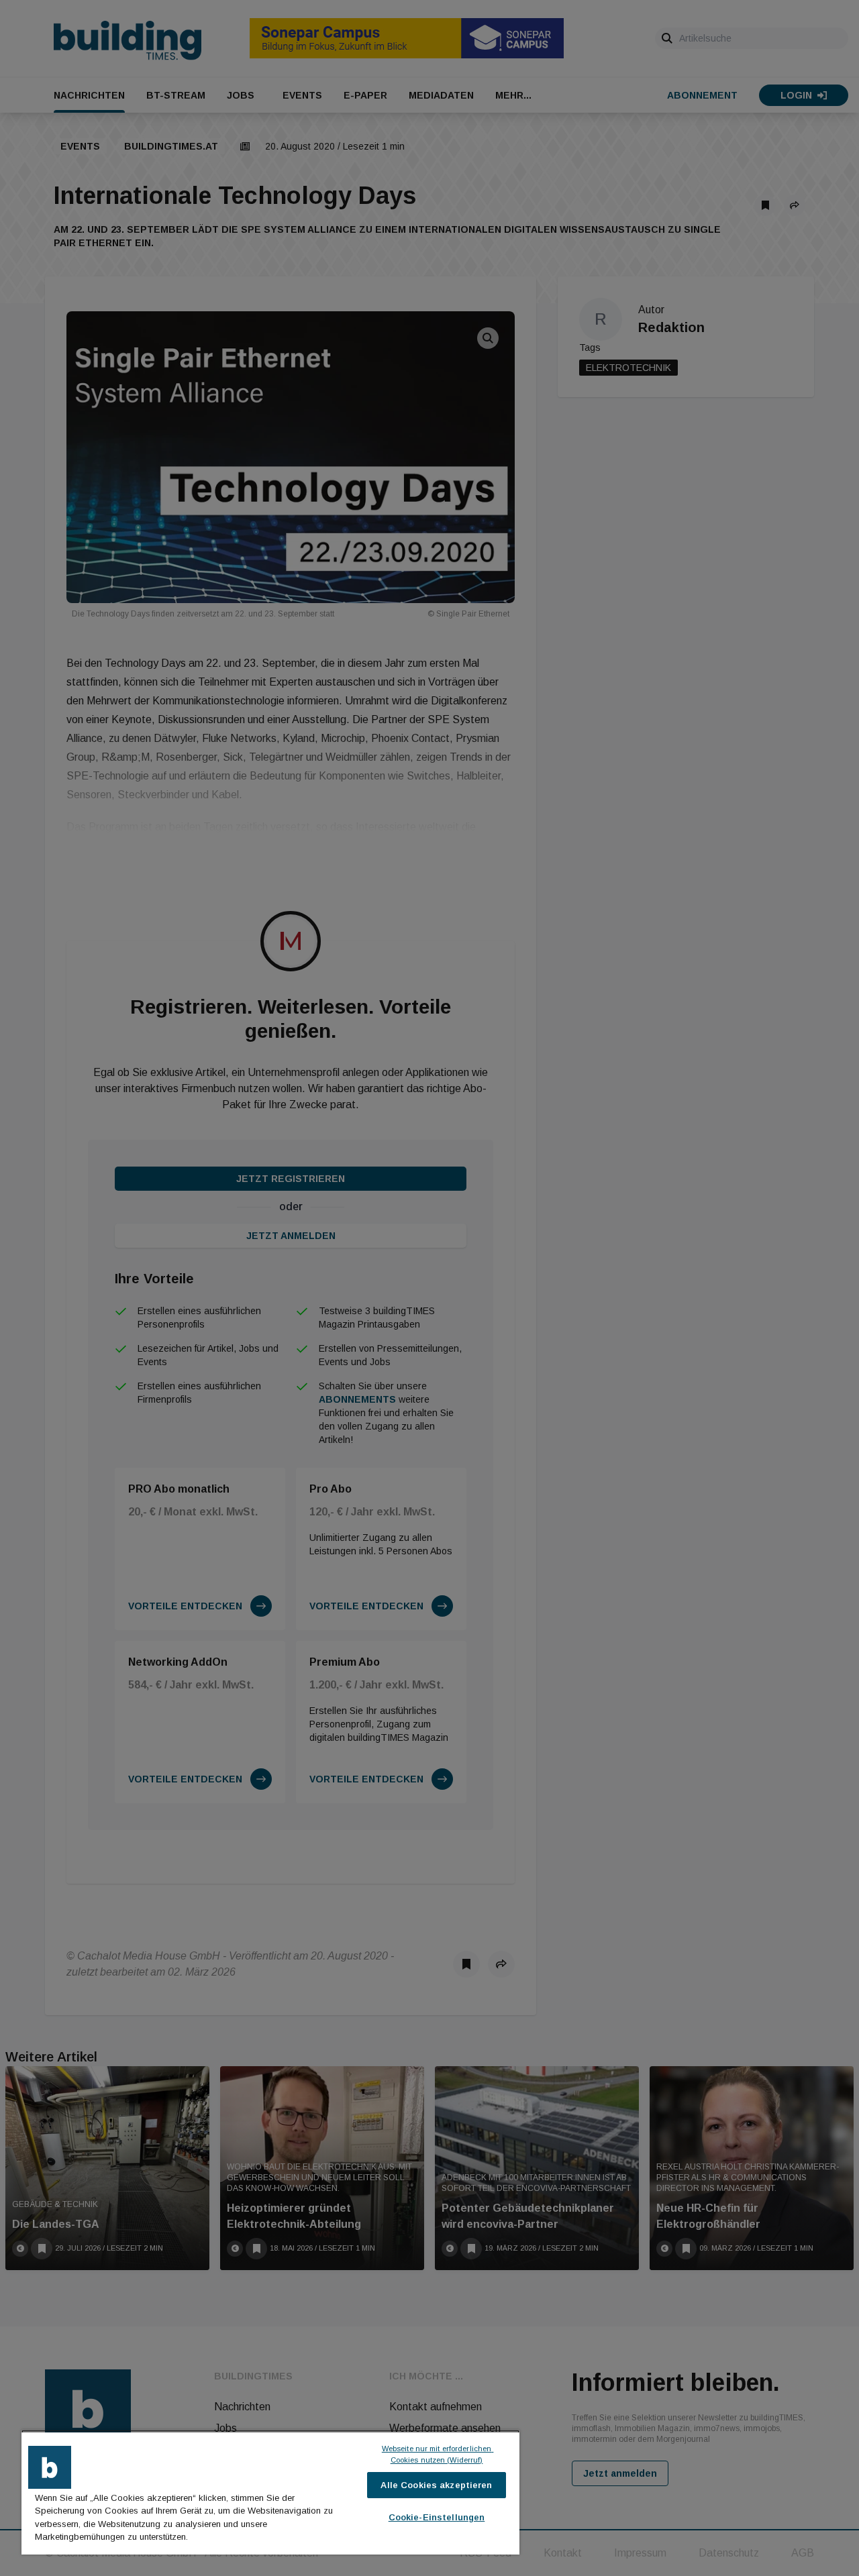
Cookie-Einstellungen (437, 2517)
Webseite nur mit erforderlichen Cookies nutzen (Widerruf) (438, 2454)
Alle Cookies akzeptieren (436, 2485)
